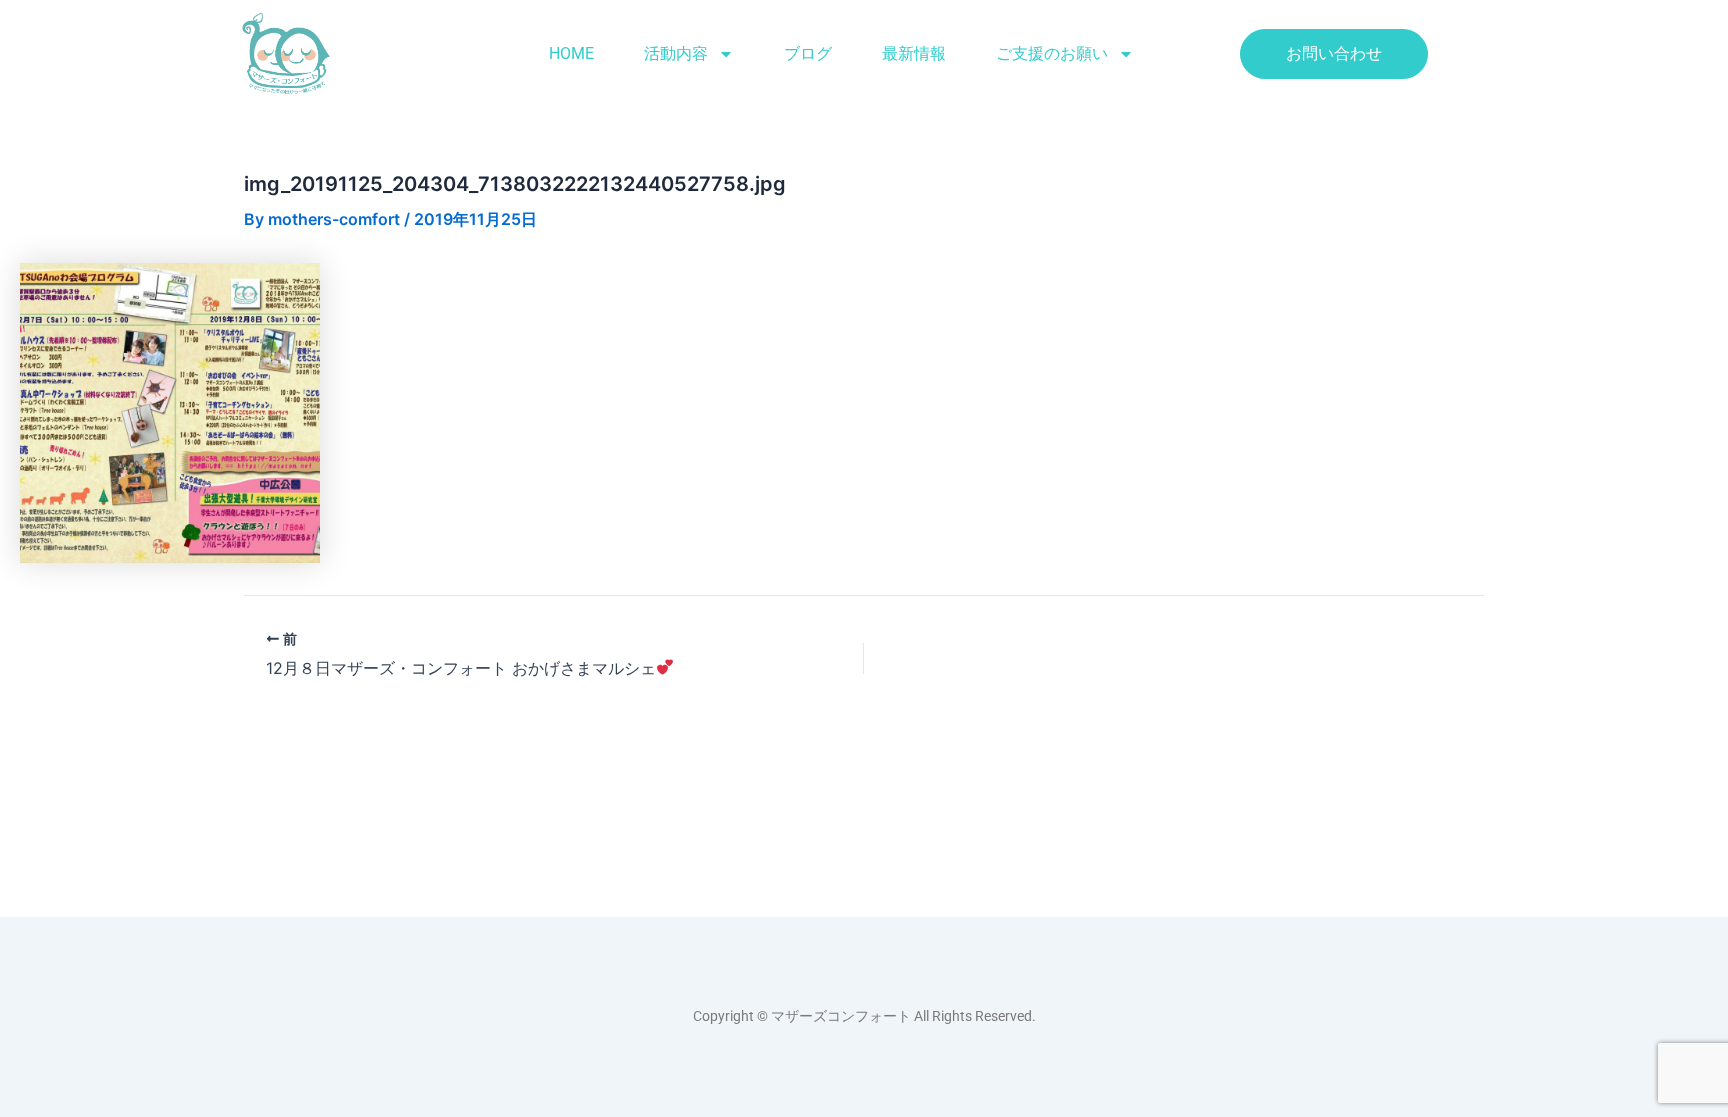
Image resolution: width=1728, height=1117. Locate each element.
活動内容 (676, 53)
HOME (571, 53)
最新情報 (914, 53)
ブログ (808, 53)
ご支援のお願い (1052, 53)
